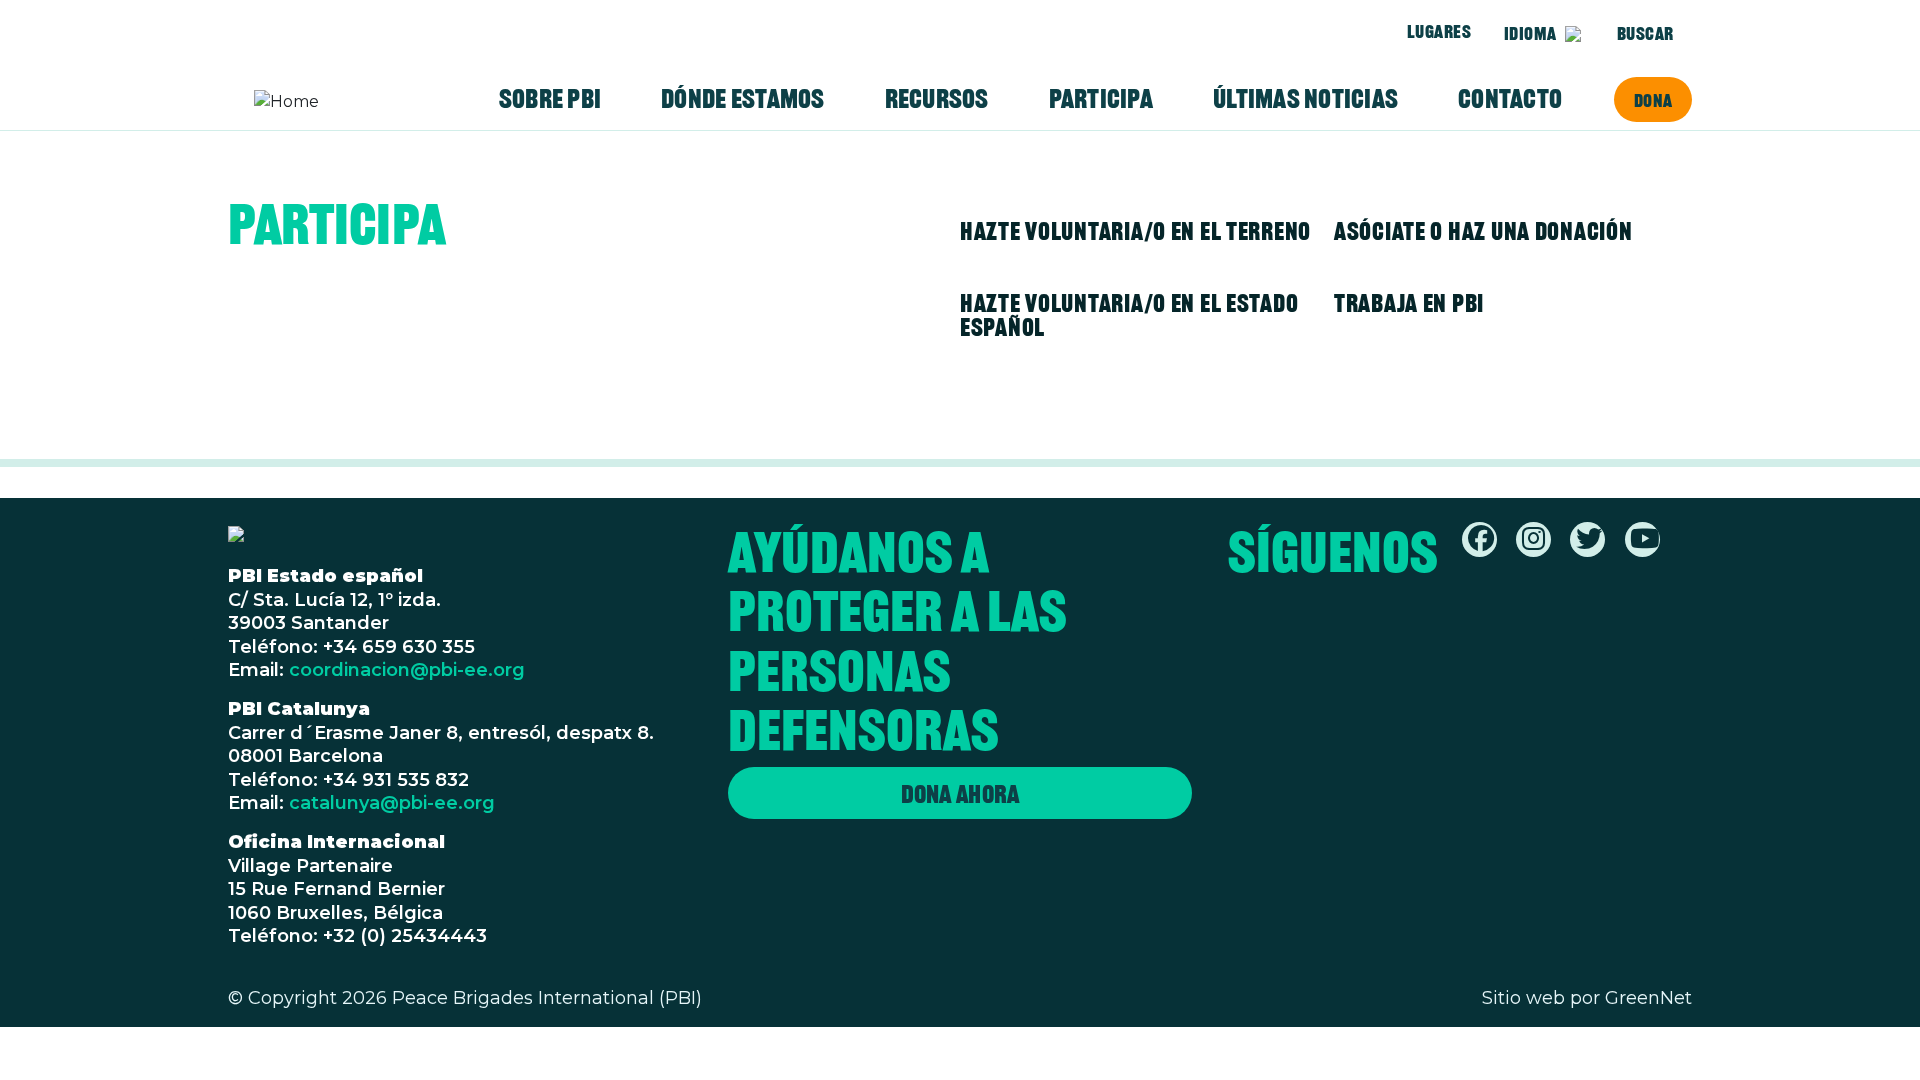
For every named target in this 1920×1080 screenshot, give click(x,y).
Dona (1653, 100)
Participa (1101, 99)
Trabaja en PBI (1409, 303)
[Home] (332, 102)
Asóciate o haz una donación (1483, 231)
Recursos (937, 99)
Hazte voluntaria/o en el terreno (1135, 231)
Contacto (1510, 99)
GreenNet (1648, 998)
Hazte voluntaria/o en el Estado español (1129, 315)
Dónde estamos (742, 99)
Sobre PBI (550, 99)
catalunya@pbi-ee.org (392, 803)
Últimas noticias (1305, 99)
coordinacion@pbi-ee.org (407, 670)
